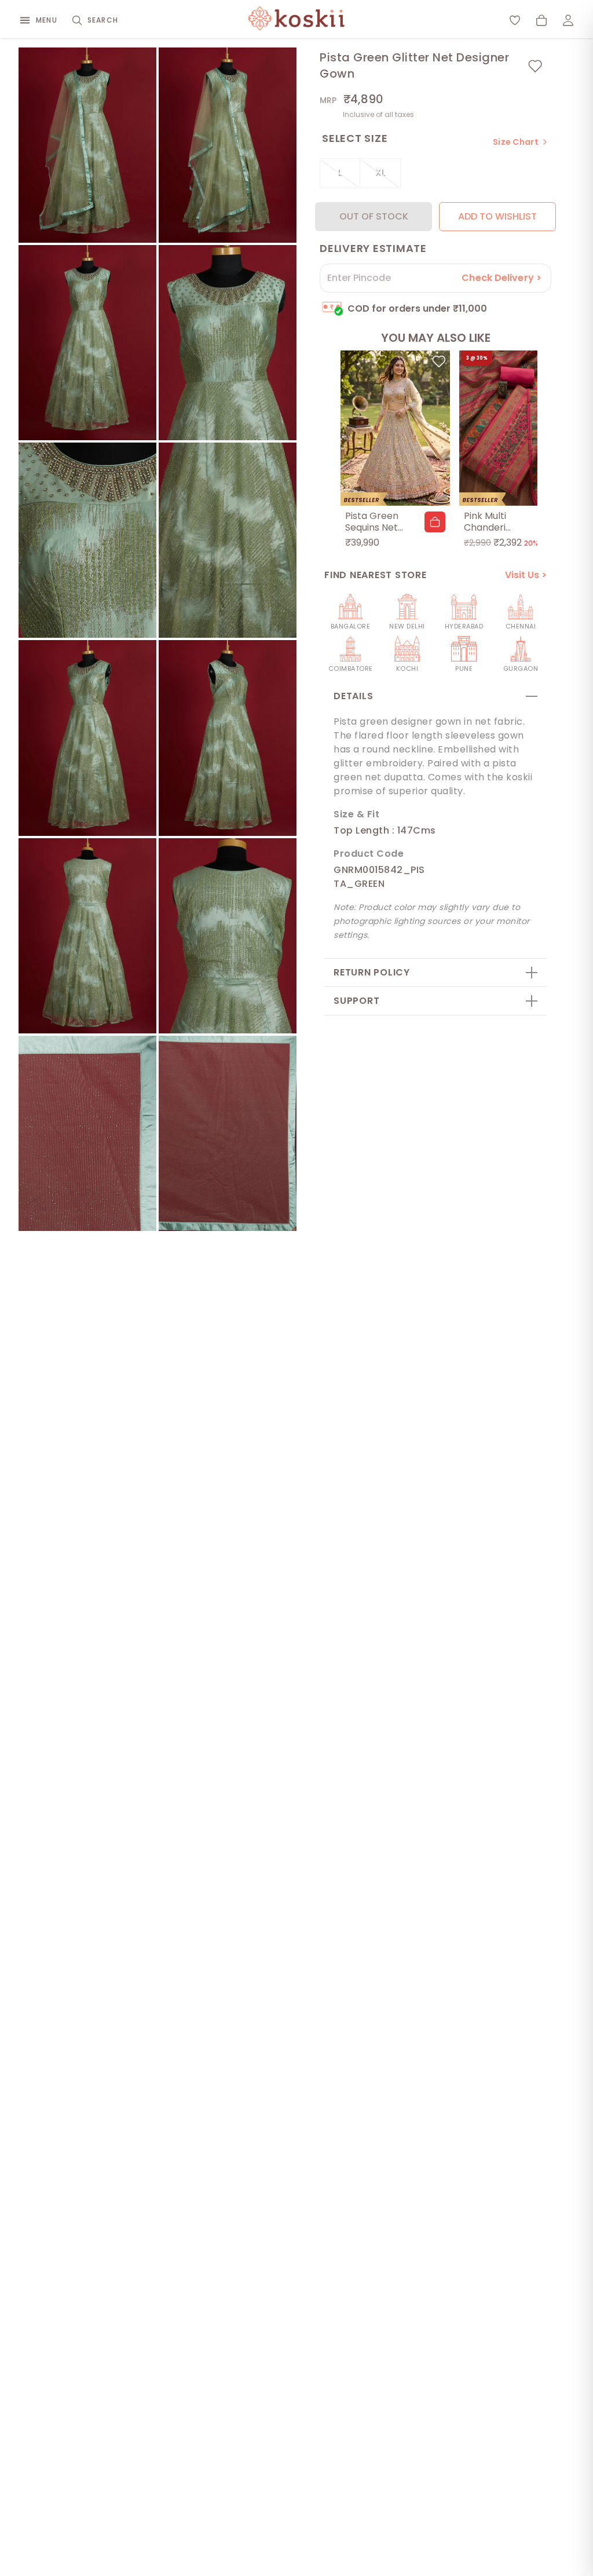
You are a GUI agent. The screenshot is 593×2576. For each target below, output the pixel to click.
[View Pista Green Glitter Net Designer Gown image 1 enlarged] (87, 145)
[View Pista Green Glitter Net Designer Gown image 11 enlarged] (87, 1133)
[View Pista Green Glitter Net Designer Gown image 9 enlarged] (87, 936)
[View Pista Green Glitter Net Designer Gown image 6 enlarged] (228, 540)
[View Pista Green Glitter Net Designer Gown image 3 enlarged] (87, 343)
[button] (435, 522)
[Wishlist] (515, 20)
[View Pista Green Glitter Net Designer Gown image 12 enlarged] (228, 1133)
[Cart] (541, 20)
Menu (47, 20)
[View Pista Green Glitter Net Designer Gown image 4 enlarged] (228, 343)
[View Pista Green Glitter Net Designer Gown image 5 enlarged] (87, 540)
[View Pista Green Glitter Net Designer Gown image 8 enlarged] (228, 738)
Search (103, 20)
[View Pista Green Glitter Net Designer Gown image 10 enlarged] (228, 936)
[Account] (568, 20)
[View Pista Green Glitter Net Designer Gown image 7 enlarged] (87, 738)
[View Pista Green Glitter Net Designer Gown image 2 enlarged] (228, 145)
